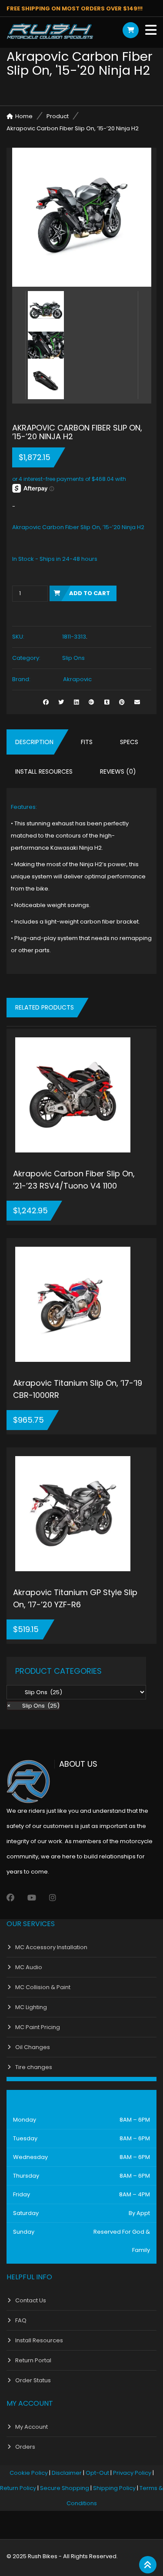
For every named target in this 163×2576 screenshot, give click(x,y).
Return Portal (33, 2360)
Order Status (33, 2380)
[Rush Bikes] (50, 31)
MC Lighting (31, 2007)
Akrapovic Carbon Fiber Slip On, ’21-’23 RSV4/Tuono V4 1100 (74, 1180)
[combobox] (33, 1706)
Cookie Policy (29, 2473)
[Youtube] (32, 1898)
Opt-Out (97, 2473)
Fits (87, 742)
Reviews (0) (118, 771)
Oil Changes (33, 2047)
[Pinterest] (122, 702)
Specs (129, 742)
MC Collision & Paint (43, 1987)
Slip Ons (73, 658)
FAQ (21, 2320)
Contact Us (31, 2300)
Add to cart (90, 593)
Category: (26, 658)
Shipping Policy (114, 2488)
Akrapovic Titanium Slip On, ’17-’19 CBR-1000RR (78, 1389)
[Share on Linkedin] (76, 702)
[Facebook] (10, 1898)
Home (24, 116)
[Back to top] (148, 2565)
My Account (32, 2427)
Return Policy (18, 2488)
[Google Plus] (91, 702)
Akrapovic (77, 679)
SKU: (18, 637)
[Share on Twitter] (61, 702)
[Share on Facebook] (46, 702)
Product (58, 116)
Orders (25, 2447)
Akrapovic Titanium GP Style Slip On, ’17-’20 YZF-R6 (75, 1598)
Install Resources (44, 771)
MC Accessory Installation (51, 1947)
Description (34, 742)
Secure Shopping (65, 2488)
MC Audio (29, 1967)
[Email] (137, 702)
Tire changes (34, 2067)
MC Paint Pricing (38, 2027)
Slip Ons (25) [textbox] (33, 1706)
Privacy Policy (132, 2473)
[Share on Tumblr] (107, 702)
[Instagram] (53, 1898)
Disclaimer (67, 2473)
